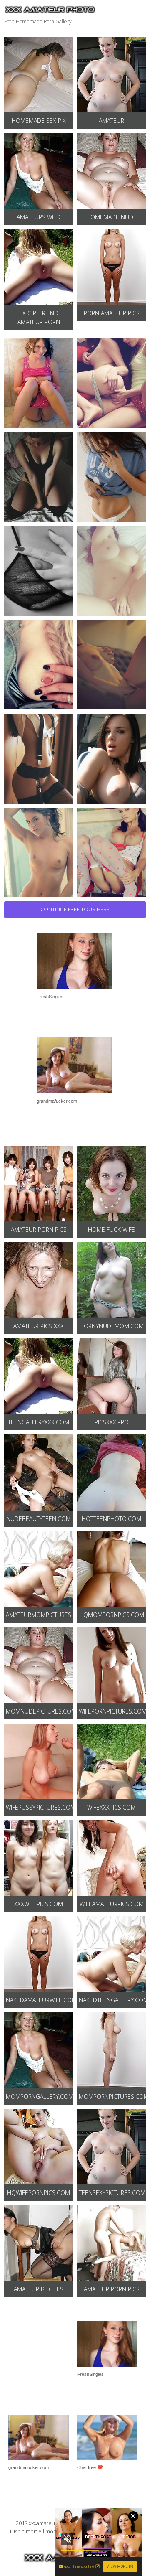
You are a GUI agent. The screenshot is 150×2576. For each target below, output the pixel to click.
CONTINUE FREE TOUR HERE (75, 909)
